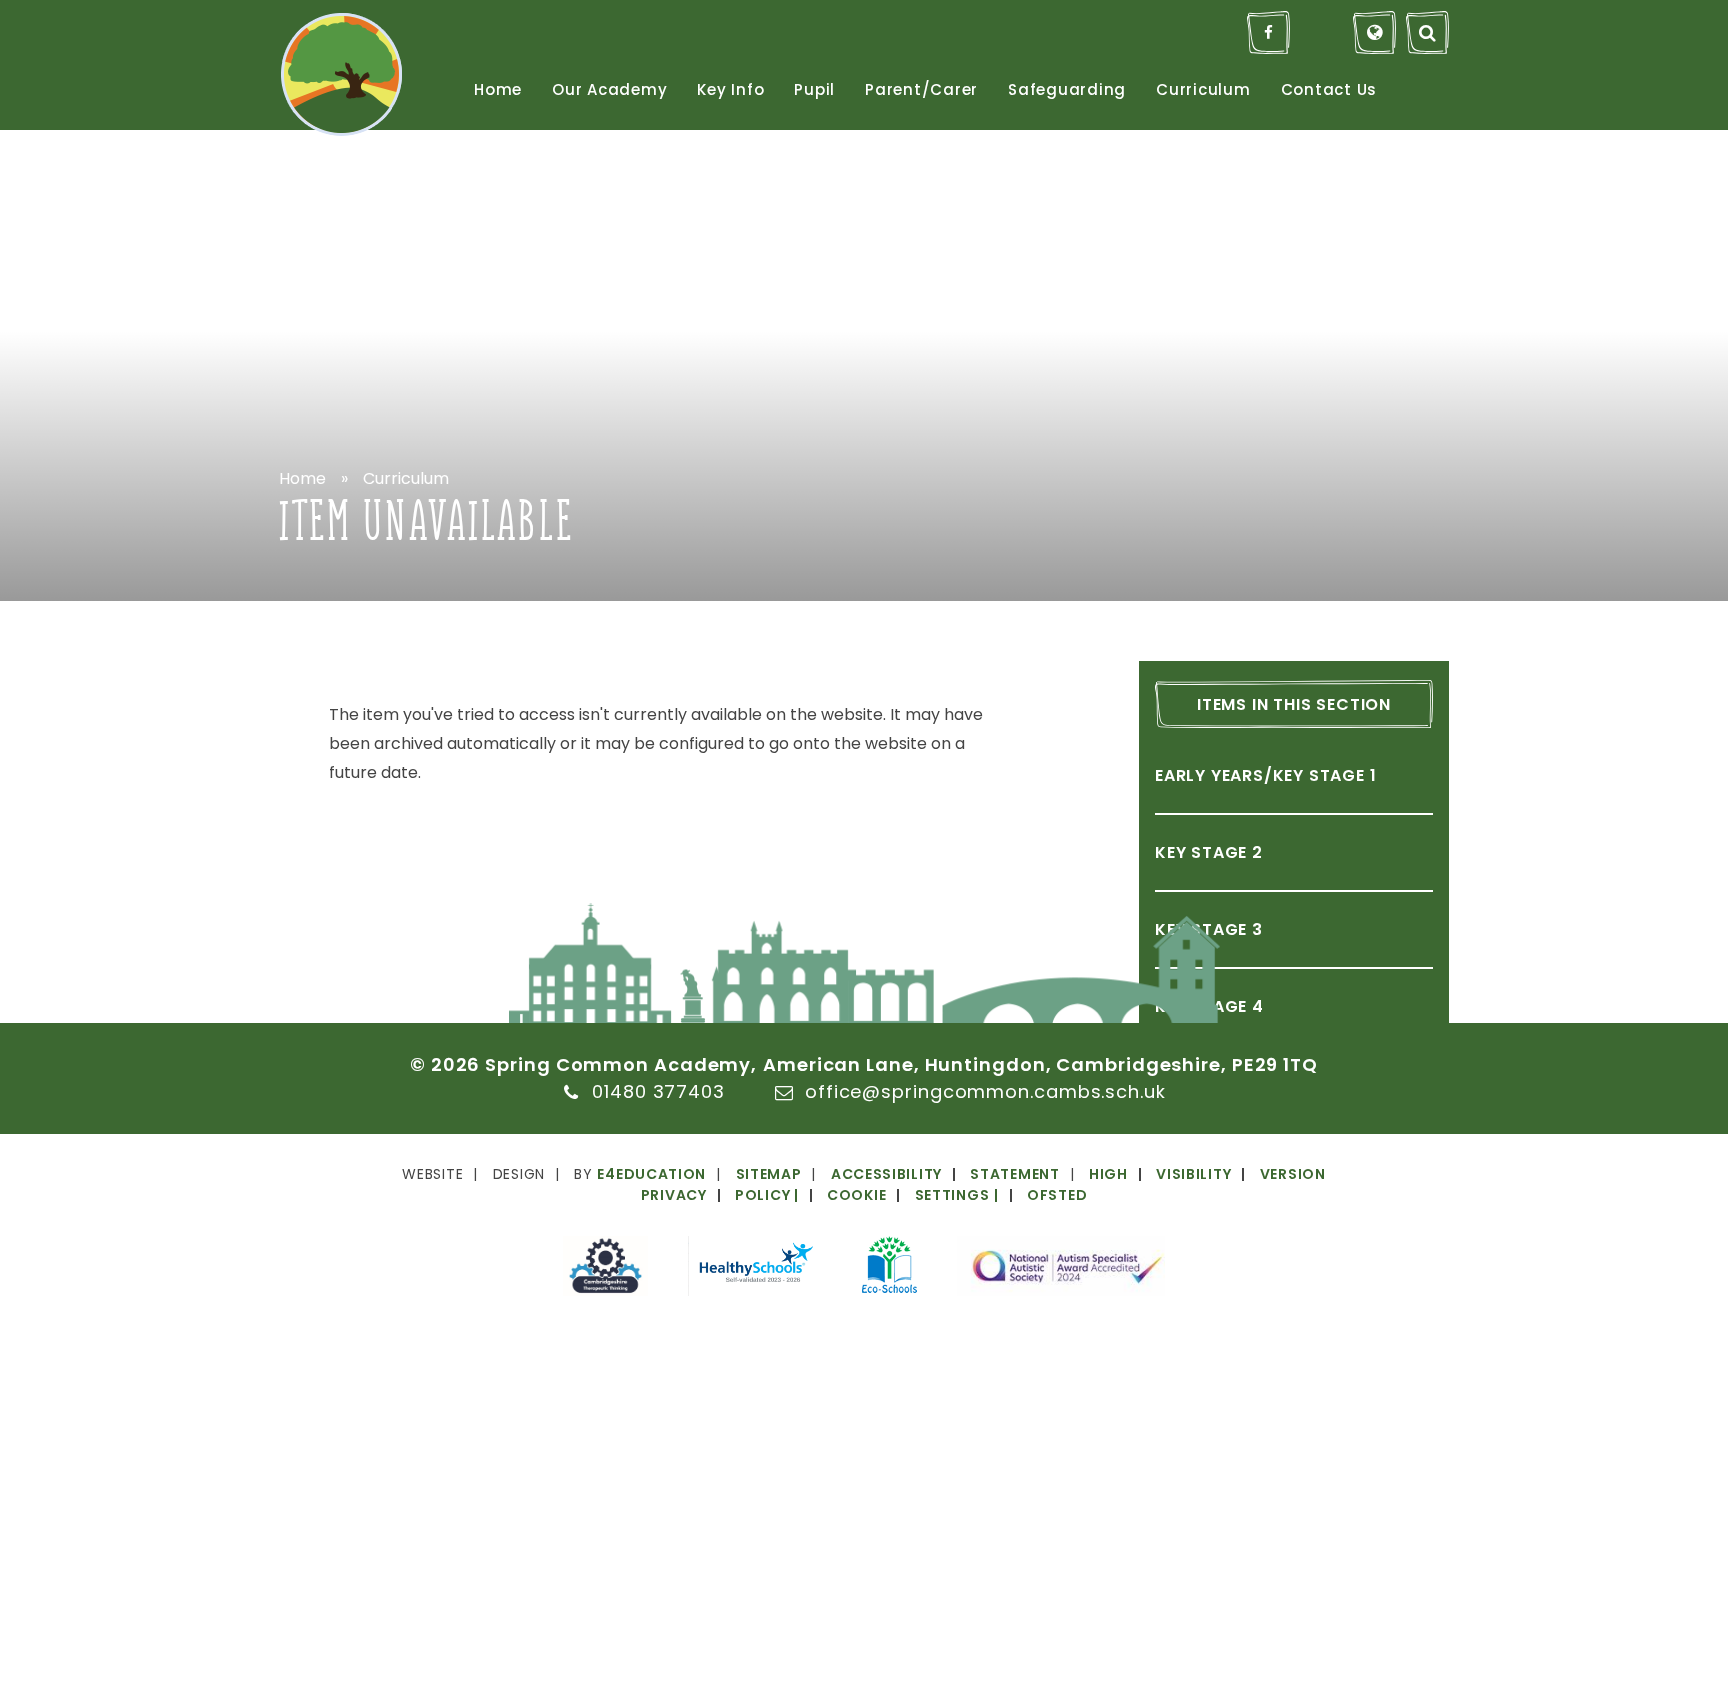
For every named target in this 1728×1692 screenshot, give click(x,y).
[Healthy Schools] (755, 1269)
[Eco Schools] (889, 1268)
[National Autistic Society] (1061, 1269)
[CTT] (605, 1269)
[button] (889, 1195)
